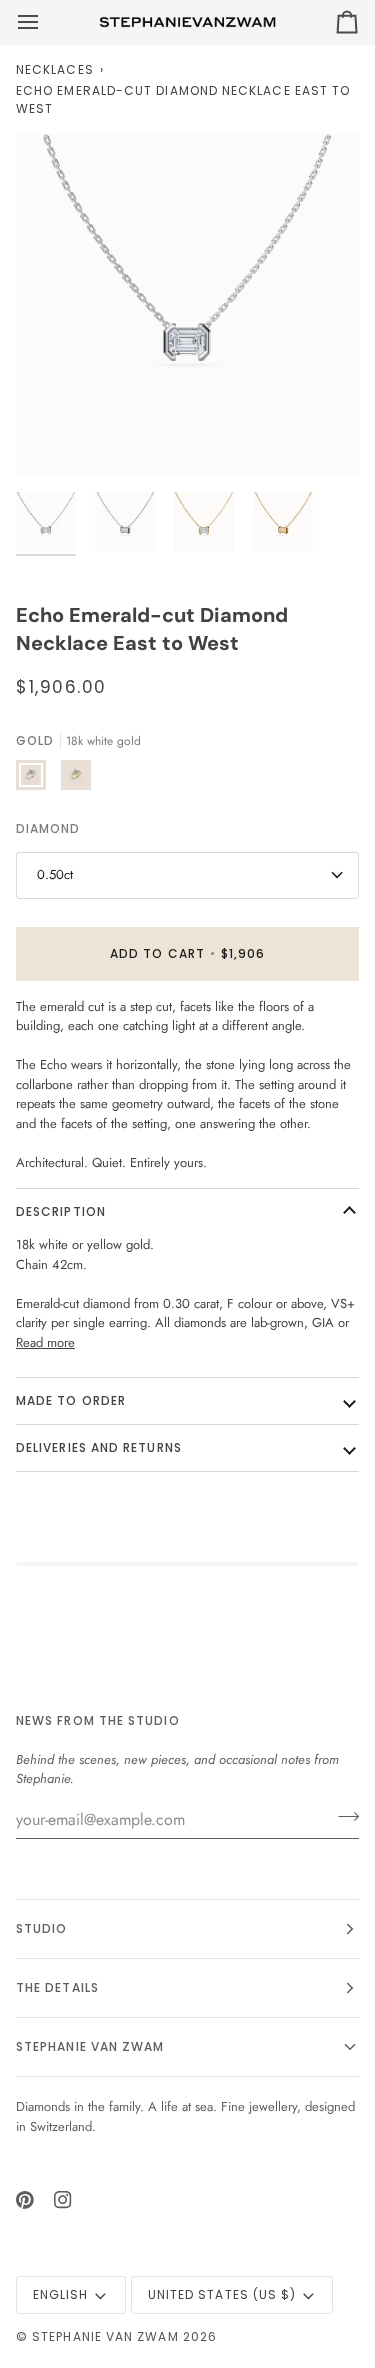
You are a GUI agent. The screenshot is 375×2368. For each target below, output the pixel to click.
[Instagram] (63, 2200)
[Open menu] (46, 22)
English (61, 2294)
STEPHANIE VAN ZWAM (105, 2336)
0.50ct (55, 874)
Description (61, 1211)
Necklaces (55, 69)
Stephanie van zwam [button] (90, 2046)
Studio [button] (41, 1928)
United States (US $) (222, 2294)
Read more (45, 1342)
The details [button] (57, 1987)
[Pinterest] (25, 2200)
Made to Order (71, 1400)
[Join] (342, 1817)
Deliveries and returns (99, 1447)
